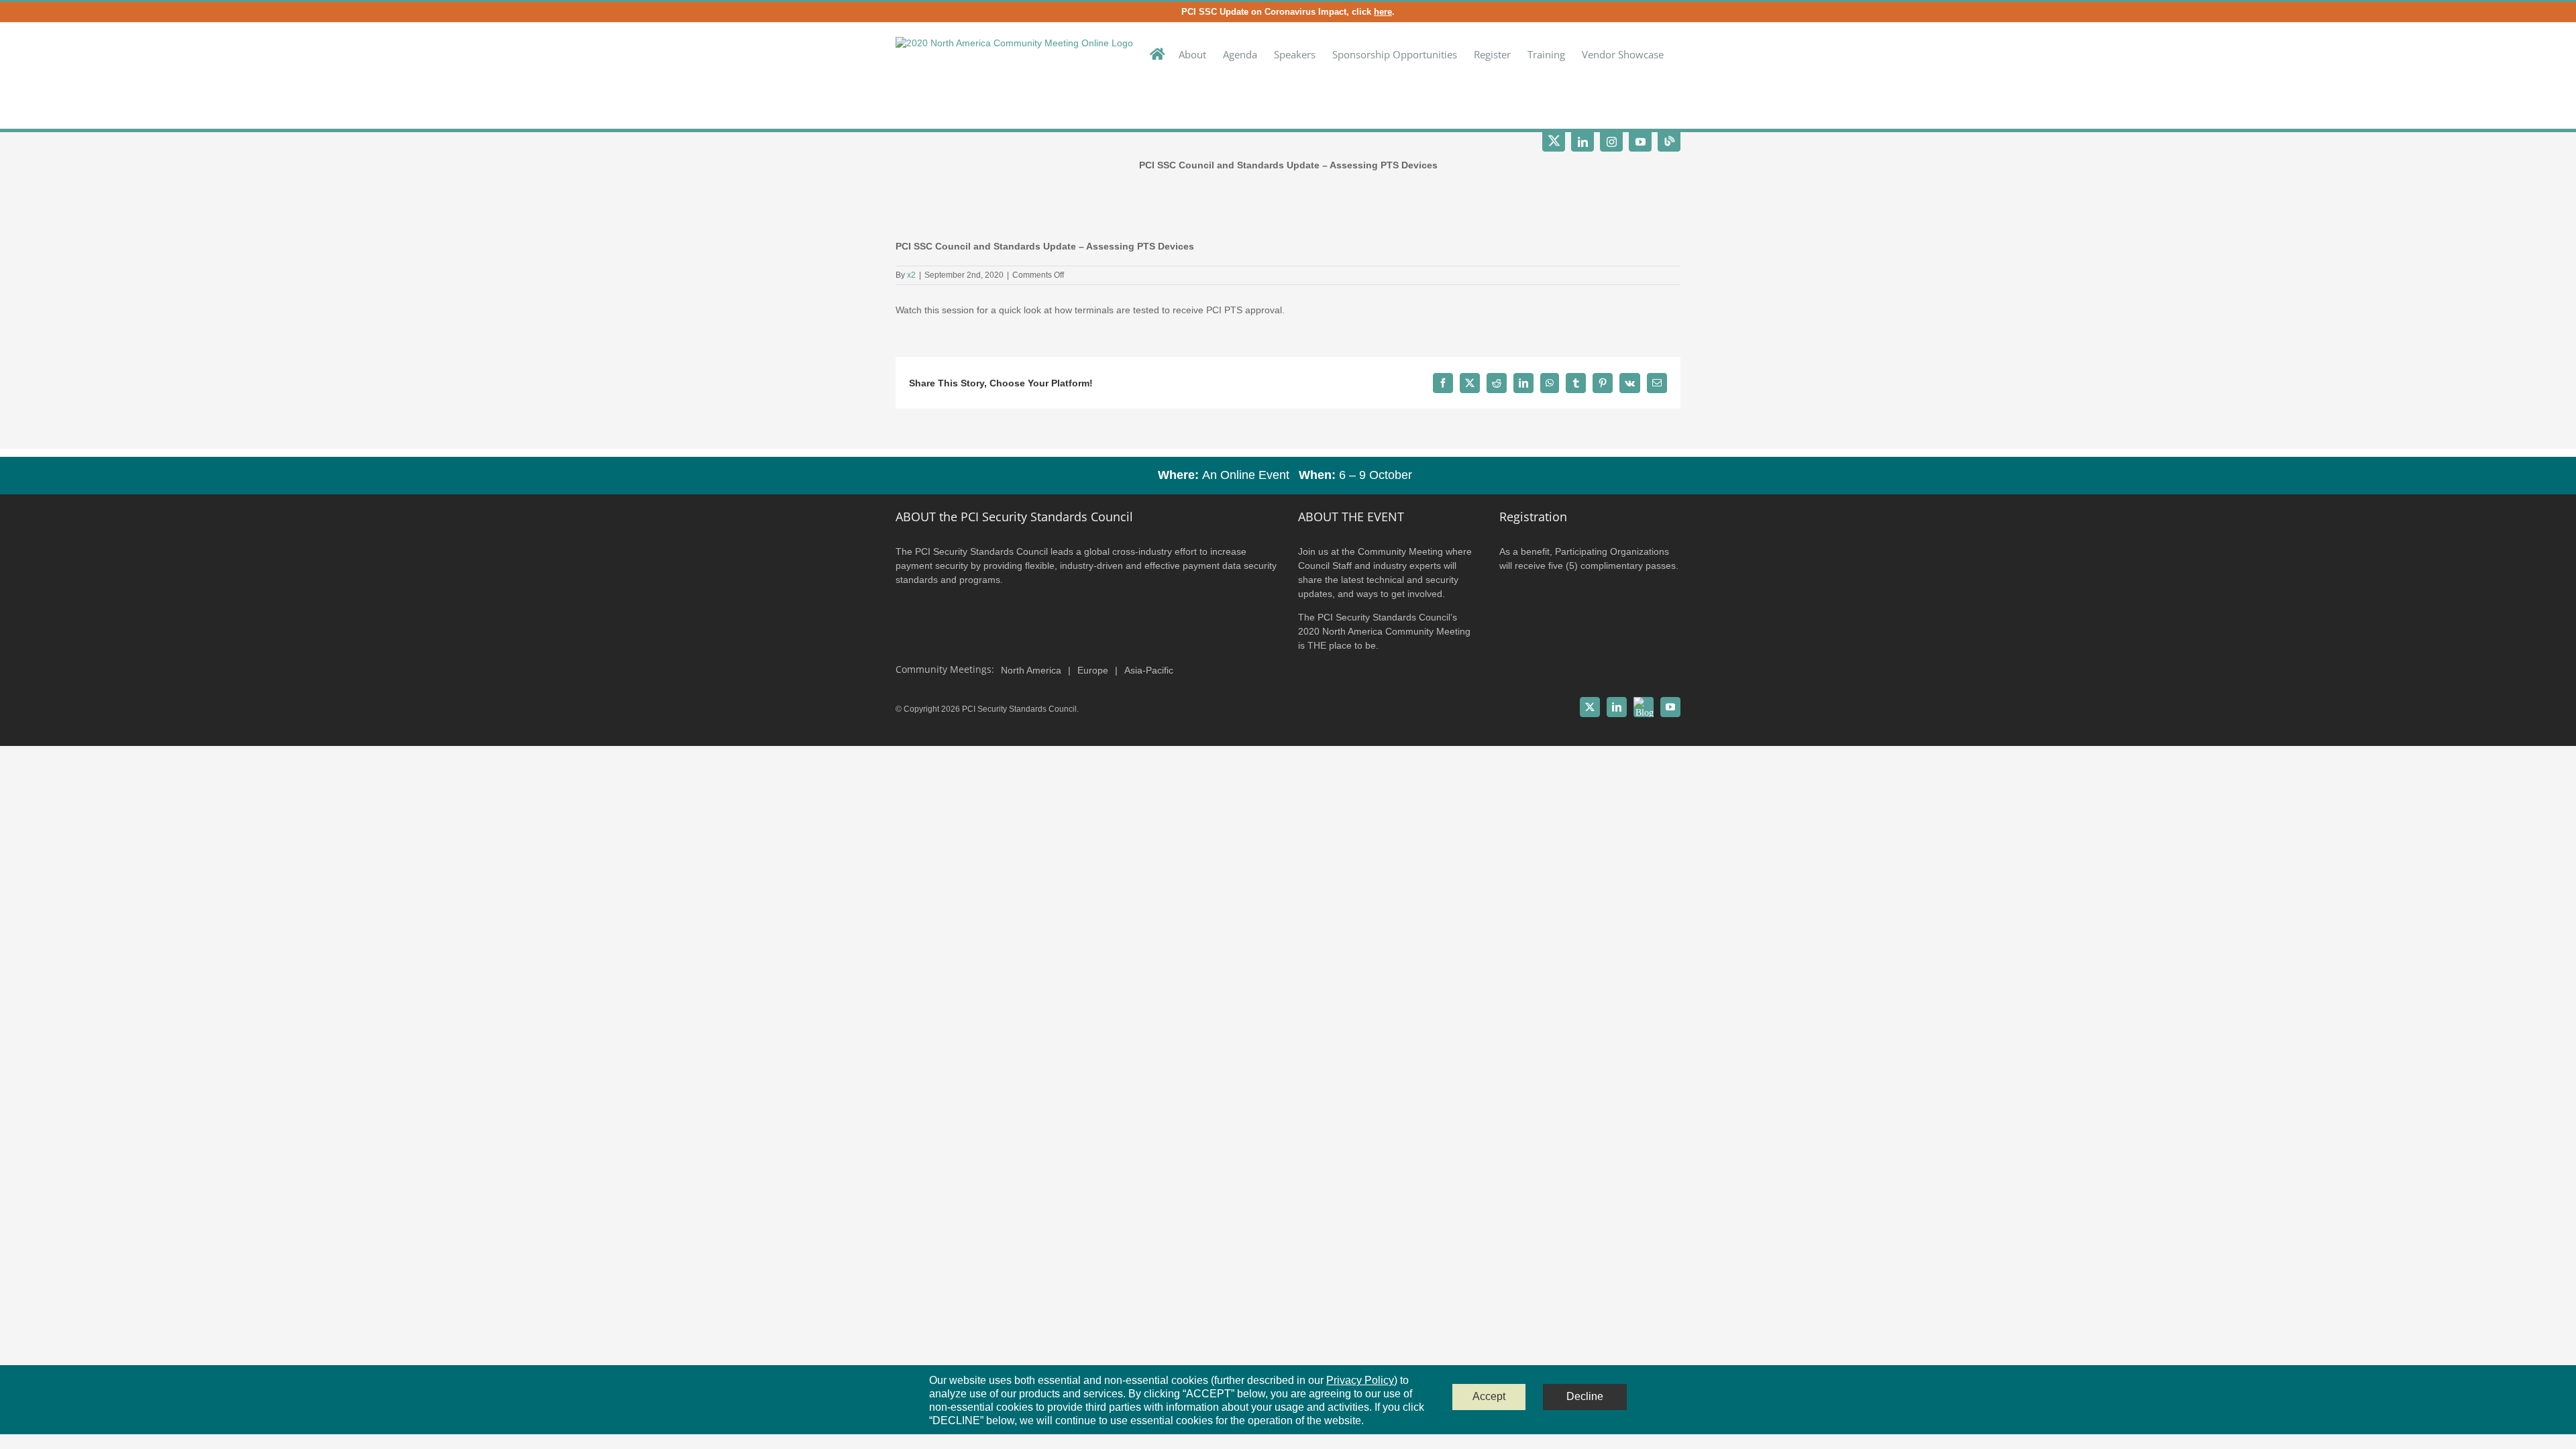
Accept (1489, 1396)
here (1383, 12)
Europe (1093, 670)
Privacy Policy (1360, 1380)
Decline (1585, 1396)
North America (1031, 670)
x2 (911, 275)
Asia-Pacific (1149, 670)
